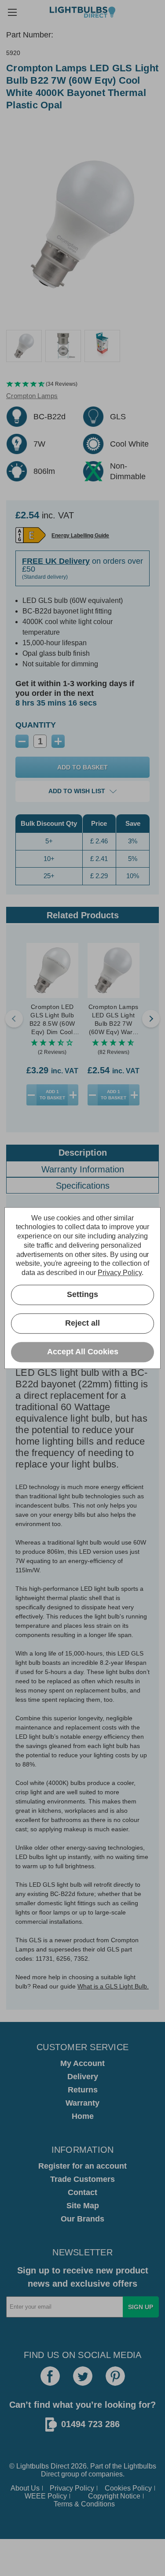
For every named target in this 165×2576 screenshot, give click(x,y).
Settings (82, 1295)
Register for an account (82, 2166)
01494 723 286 (90, 2424)
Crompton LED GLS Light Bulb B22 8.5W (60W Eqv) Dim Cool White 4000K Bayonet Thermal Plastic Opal (52, 1020)
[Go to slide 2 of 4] (151, 1019)
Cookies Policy (128, 2488)
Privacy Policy (72, 2488)
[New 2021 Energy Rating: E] (31, 535)
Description (83, 1153)
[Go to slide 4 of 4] (14, 1019)
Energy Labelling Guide (80, 536)
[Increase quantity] (73, 1095)
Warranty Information (83, 1169)
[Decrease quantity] (32, 1095)
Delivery (83, 2077)
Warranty (82, 2103)
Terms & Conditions (84, 2504)
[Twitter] (83, 2376)
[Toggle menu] (12, 12)
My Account (82, 2063)
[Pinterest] (115, 2376)
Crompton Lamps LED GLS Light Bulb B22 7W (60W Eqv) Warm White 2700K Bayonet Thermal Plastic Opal (114, 1020)
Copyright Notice (114, 2496)
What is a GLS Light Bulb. (113, 1986)
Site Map (83, 2206)
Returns (83, 2090)
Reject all (82, 1323)
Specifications (83, 1186)
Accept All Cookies (83, 1352)
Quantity (36, 725)
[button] (82, 384)
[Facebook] (50, 2376)
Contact (82, 2192)
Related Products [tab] (83, 915)
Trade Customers (82, 2179)
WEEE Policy (46, 2496)
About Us (25, 2488)
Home (83, 2116)
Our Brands (82, 2219)
